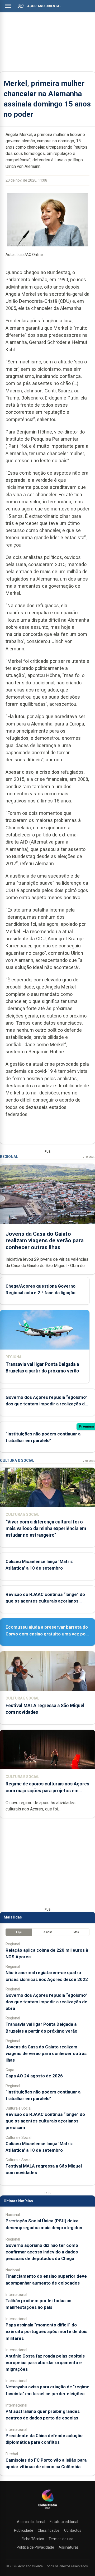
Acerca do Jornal (31, 2522)
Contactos (73, 2530)
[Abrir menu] (8, 6)
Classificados (49, 2530)
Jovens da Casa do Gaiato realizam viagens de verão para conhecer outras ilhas (45, 1240)
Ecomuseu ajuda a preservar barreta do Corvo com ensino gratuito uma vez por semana (47, 1634)
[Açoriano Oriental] (47, 2509)
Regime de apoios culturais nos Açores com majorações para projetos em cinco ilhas (47, 1790)
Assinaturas (69, 2547)
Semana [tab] (48, 1932)
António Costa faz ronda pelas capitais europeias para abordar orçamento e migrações (45, 2363)
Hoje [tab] (19, 1932)
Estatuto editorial (64, 2522)
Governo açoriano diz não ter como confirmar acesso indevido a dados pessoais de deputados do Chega (42, 2252)
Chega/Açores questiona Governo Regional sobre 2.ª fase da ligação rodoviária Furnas (41, 1293)
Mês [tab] (76, 1932)
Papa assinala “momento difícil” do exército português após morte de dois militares (46, 2331)
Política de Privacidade (35, 2547)
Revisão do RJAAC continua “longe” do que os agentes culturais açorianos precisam (45, 1601)
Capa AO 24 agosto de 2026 (34, 2076)
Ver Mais (89, 1157)
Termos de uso (61, 2539)
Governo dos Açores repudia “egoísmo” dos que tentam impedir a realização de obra (46, 1404)
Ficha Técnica (33, 2539)
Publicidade (24, 2530)
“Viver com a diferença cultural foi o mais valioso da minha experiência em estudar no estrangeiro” (46, 1528)
